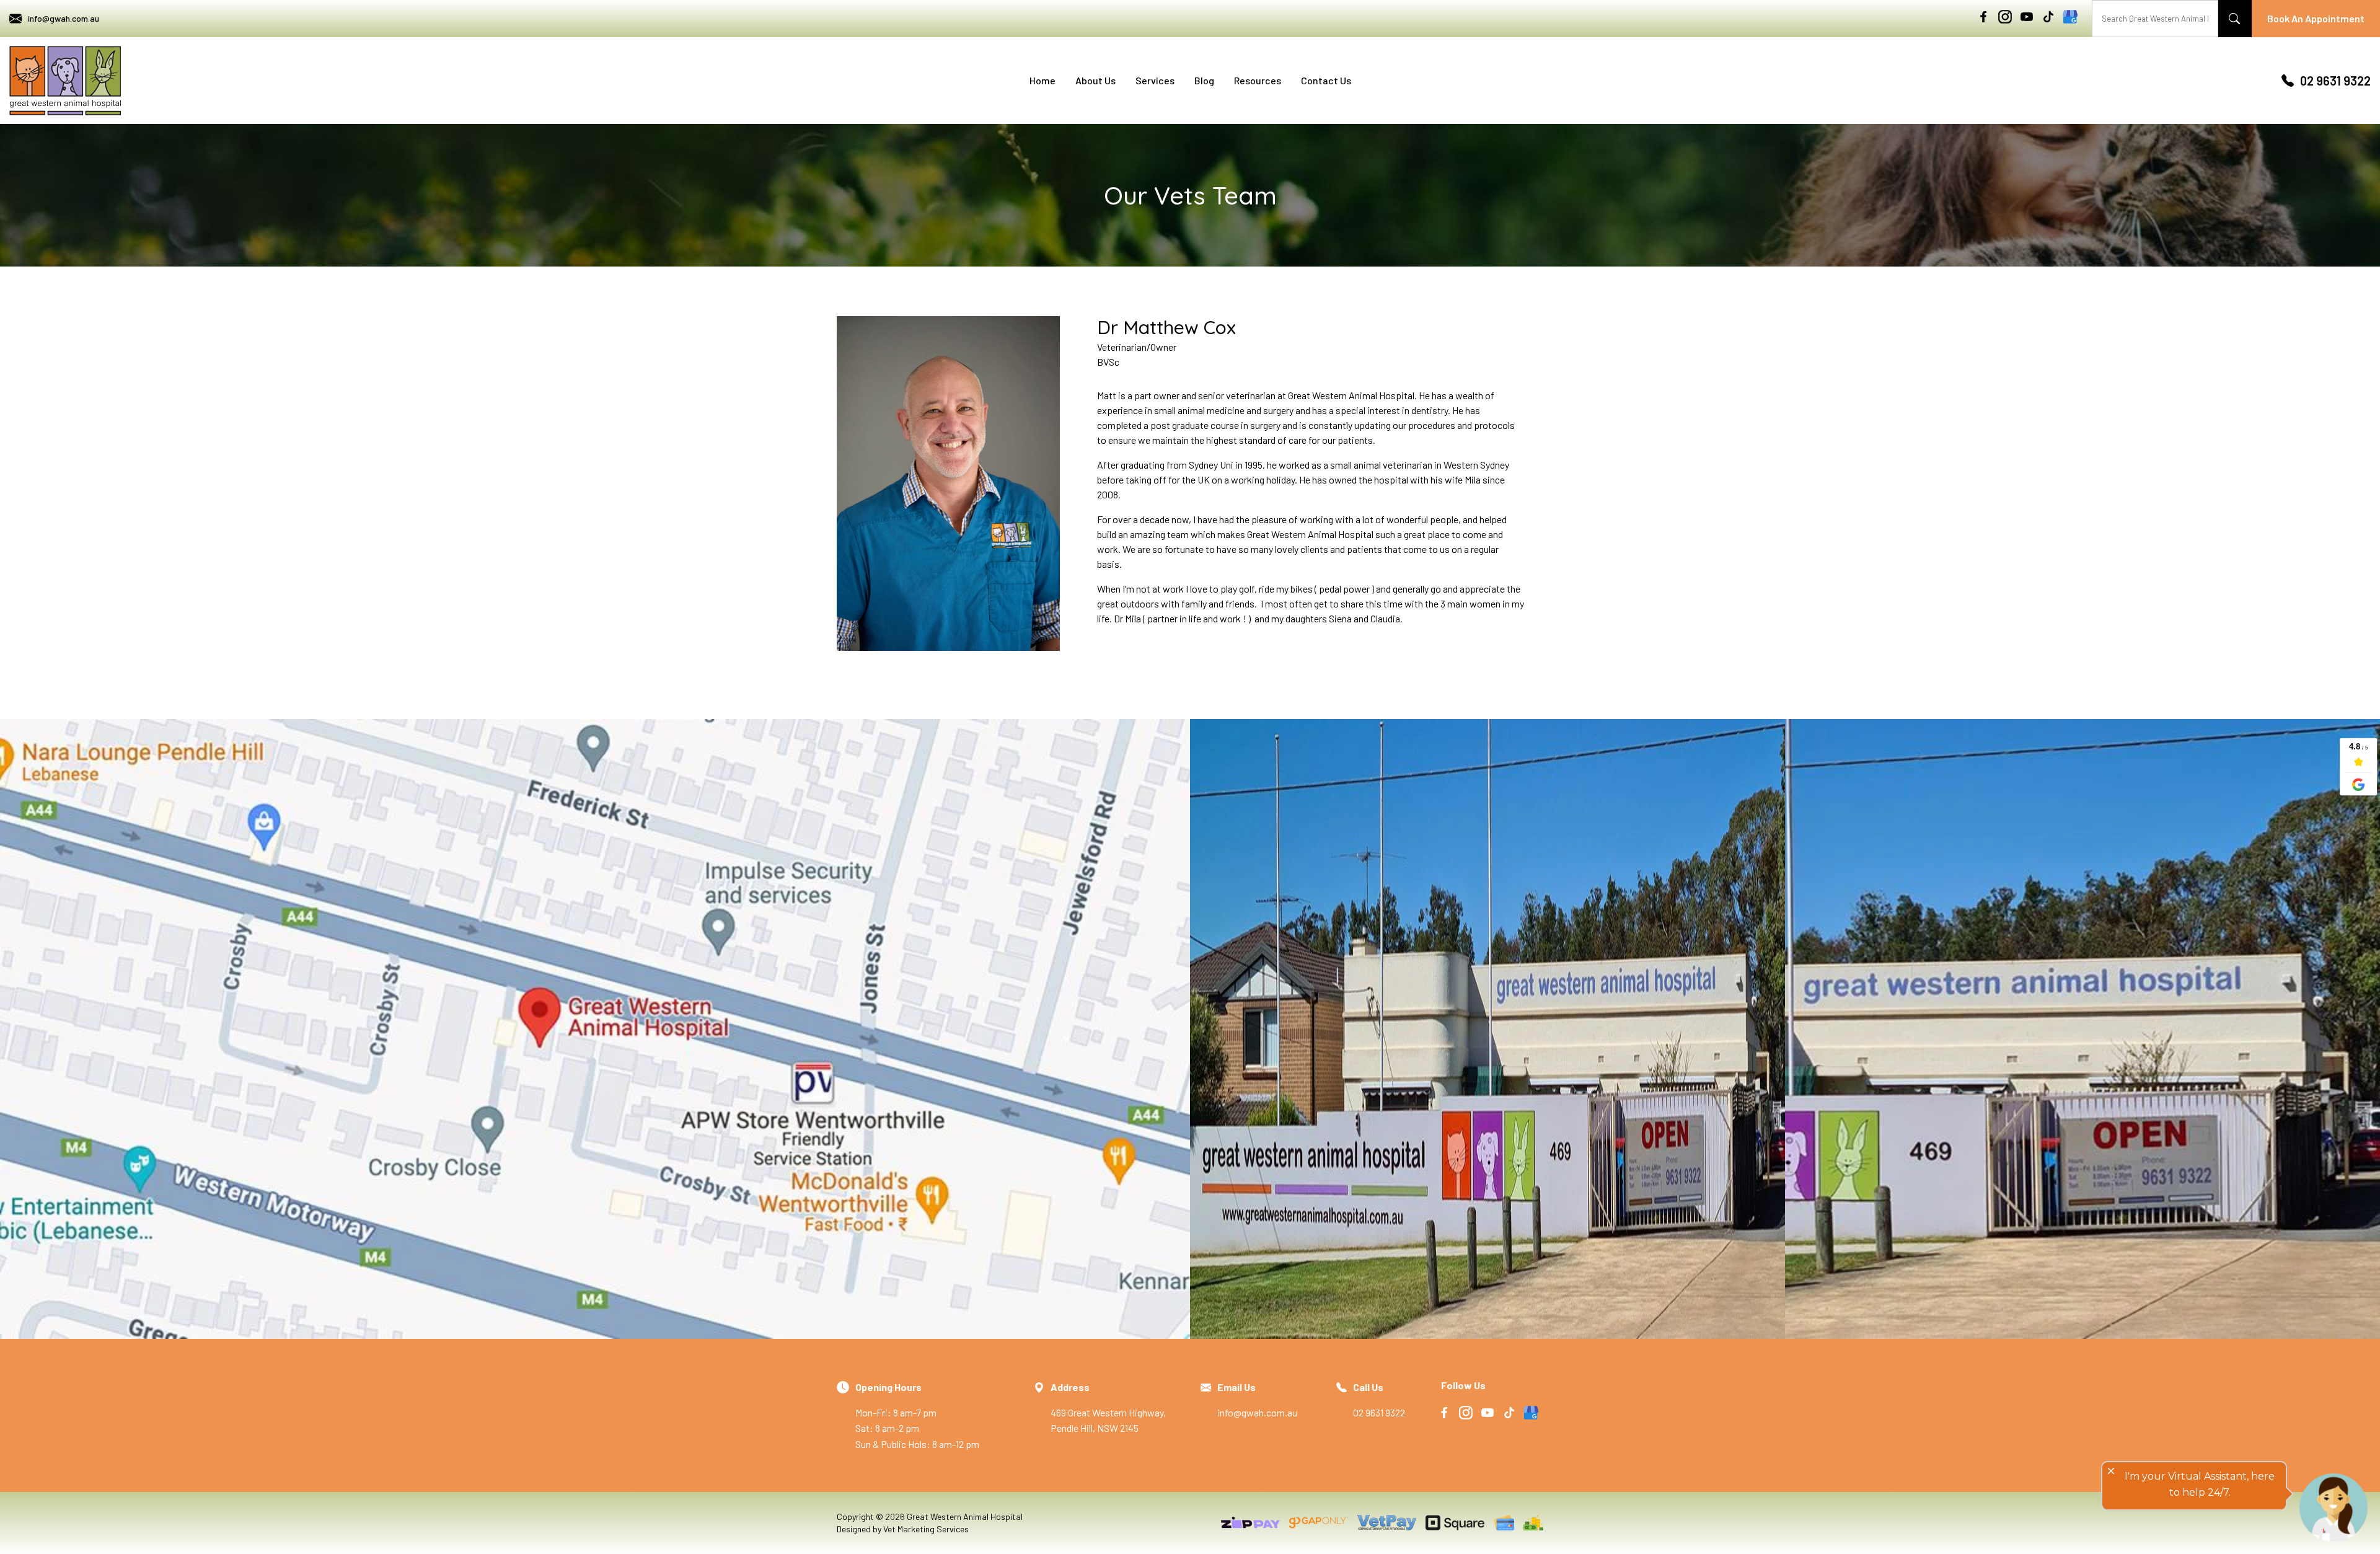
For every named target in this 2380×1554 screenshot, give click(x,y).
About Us (1095, 80)
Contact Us (1326, 80)
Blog (1204, 80)
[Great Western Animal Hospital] (65, 81)
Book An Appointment (2316, 18)
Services (1155, 80)
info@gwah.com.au (64, 18)
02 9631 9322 (2335, 81)
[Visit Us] (595, 1029)
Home (1042, 80)
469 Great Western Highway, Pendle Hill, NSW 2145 (1108, 1407)
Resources (1258, 80)
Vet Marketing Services (926, 1529)
